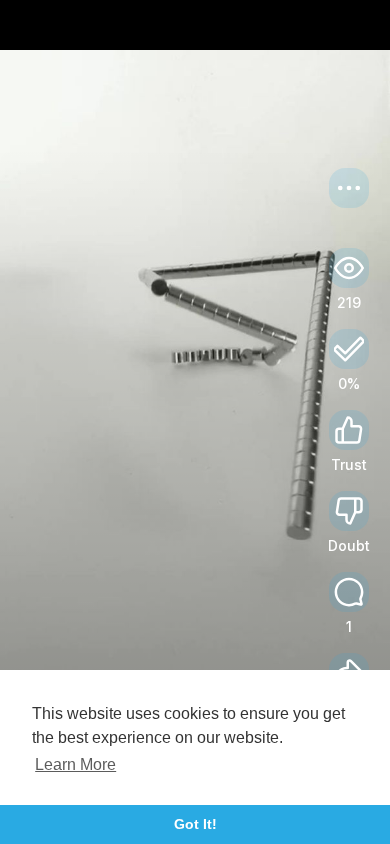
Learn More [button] (75, 764)
